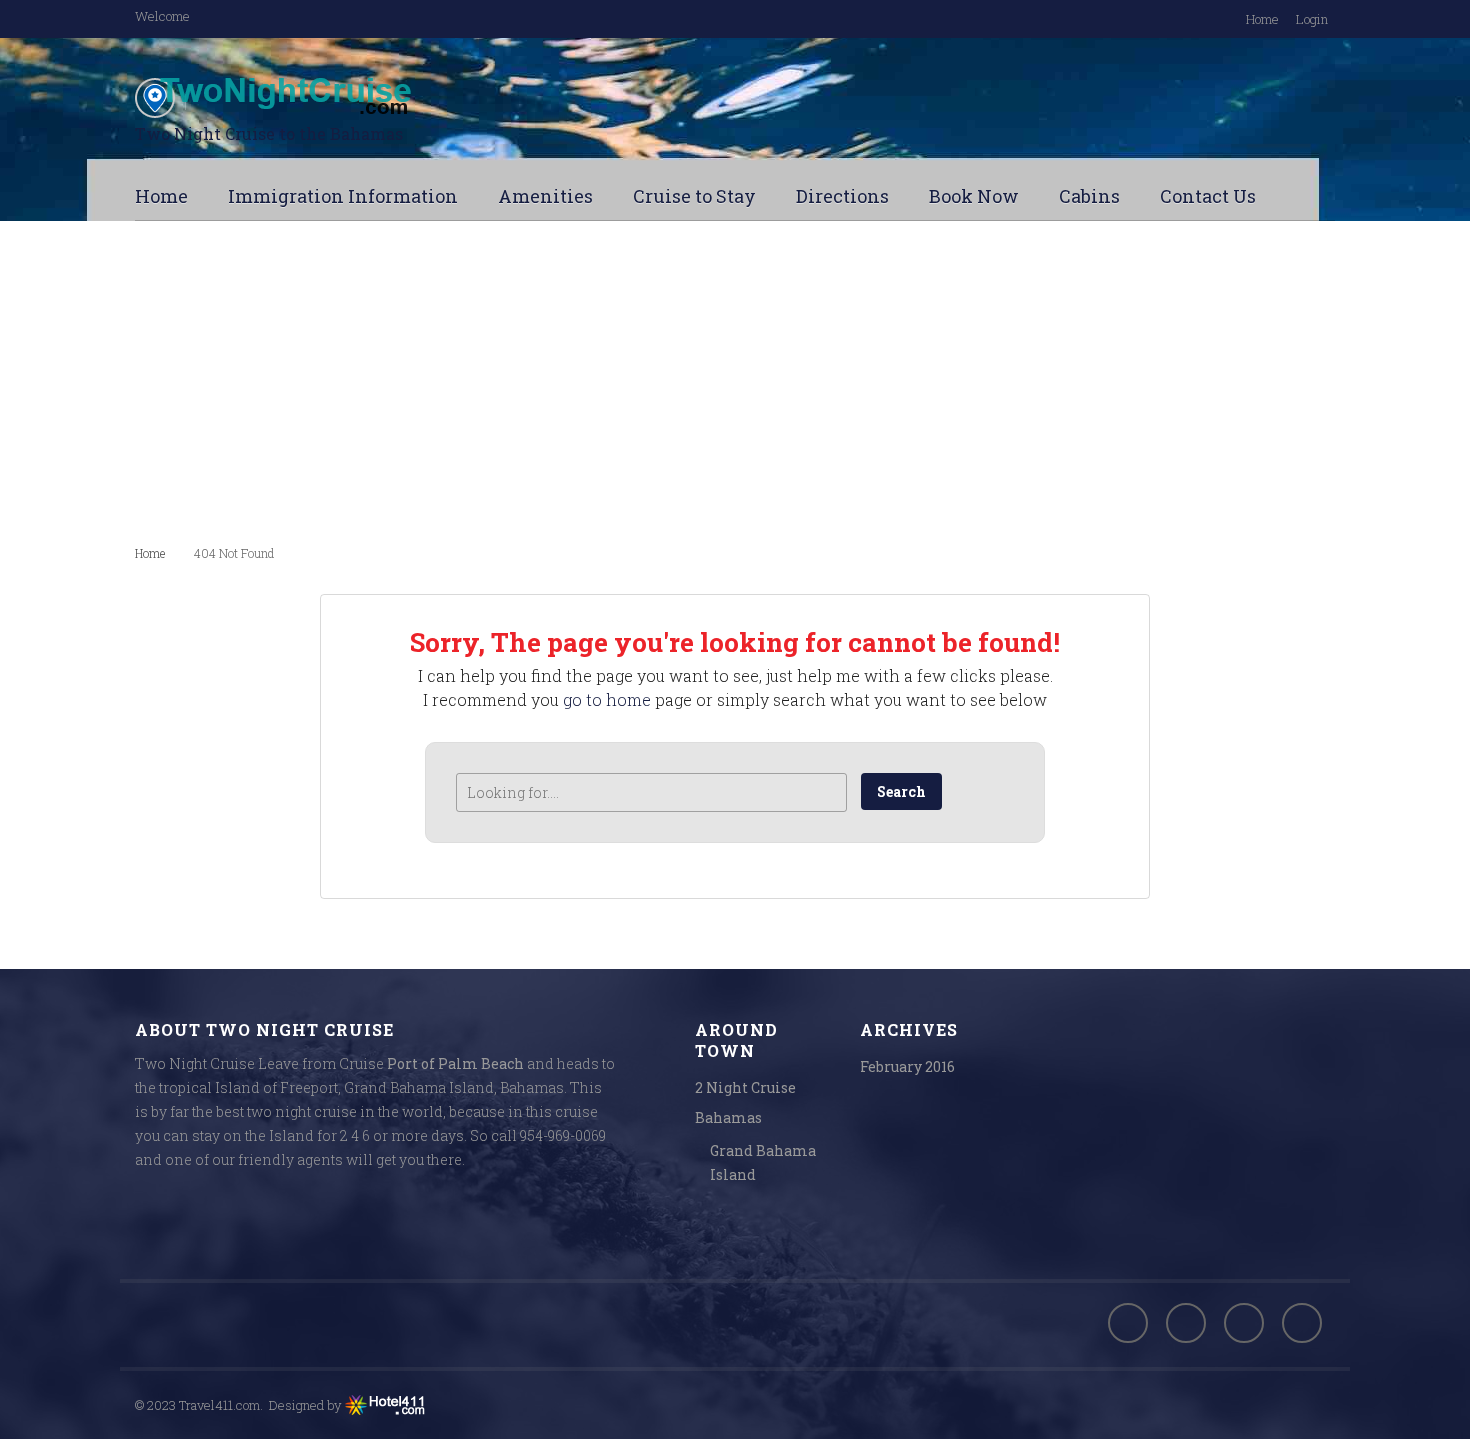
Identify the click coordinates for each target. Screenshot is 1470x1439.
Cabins (1089, 196)
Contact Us (1208, 196)
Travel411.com (219, 1405)
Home (1262, 19)
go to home (607, 699)
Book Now (974, 196)
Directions (842, 196)
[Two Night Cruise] (335, 98)
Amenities (545, 196)
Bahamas (728, 1117)
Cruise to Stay (694, 196)
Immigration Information (343, 196)
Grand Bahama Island (763, 1162)
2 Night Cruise (745, 1087)
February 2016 (907, 1066)
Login (1312, 19)
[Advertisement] (735, 381)
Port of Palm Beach (455, 1063)
